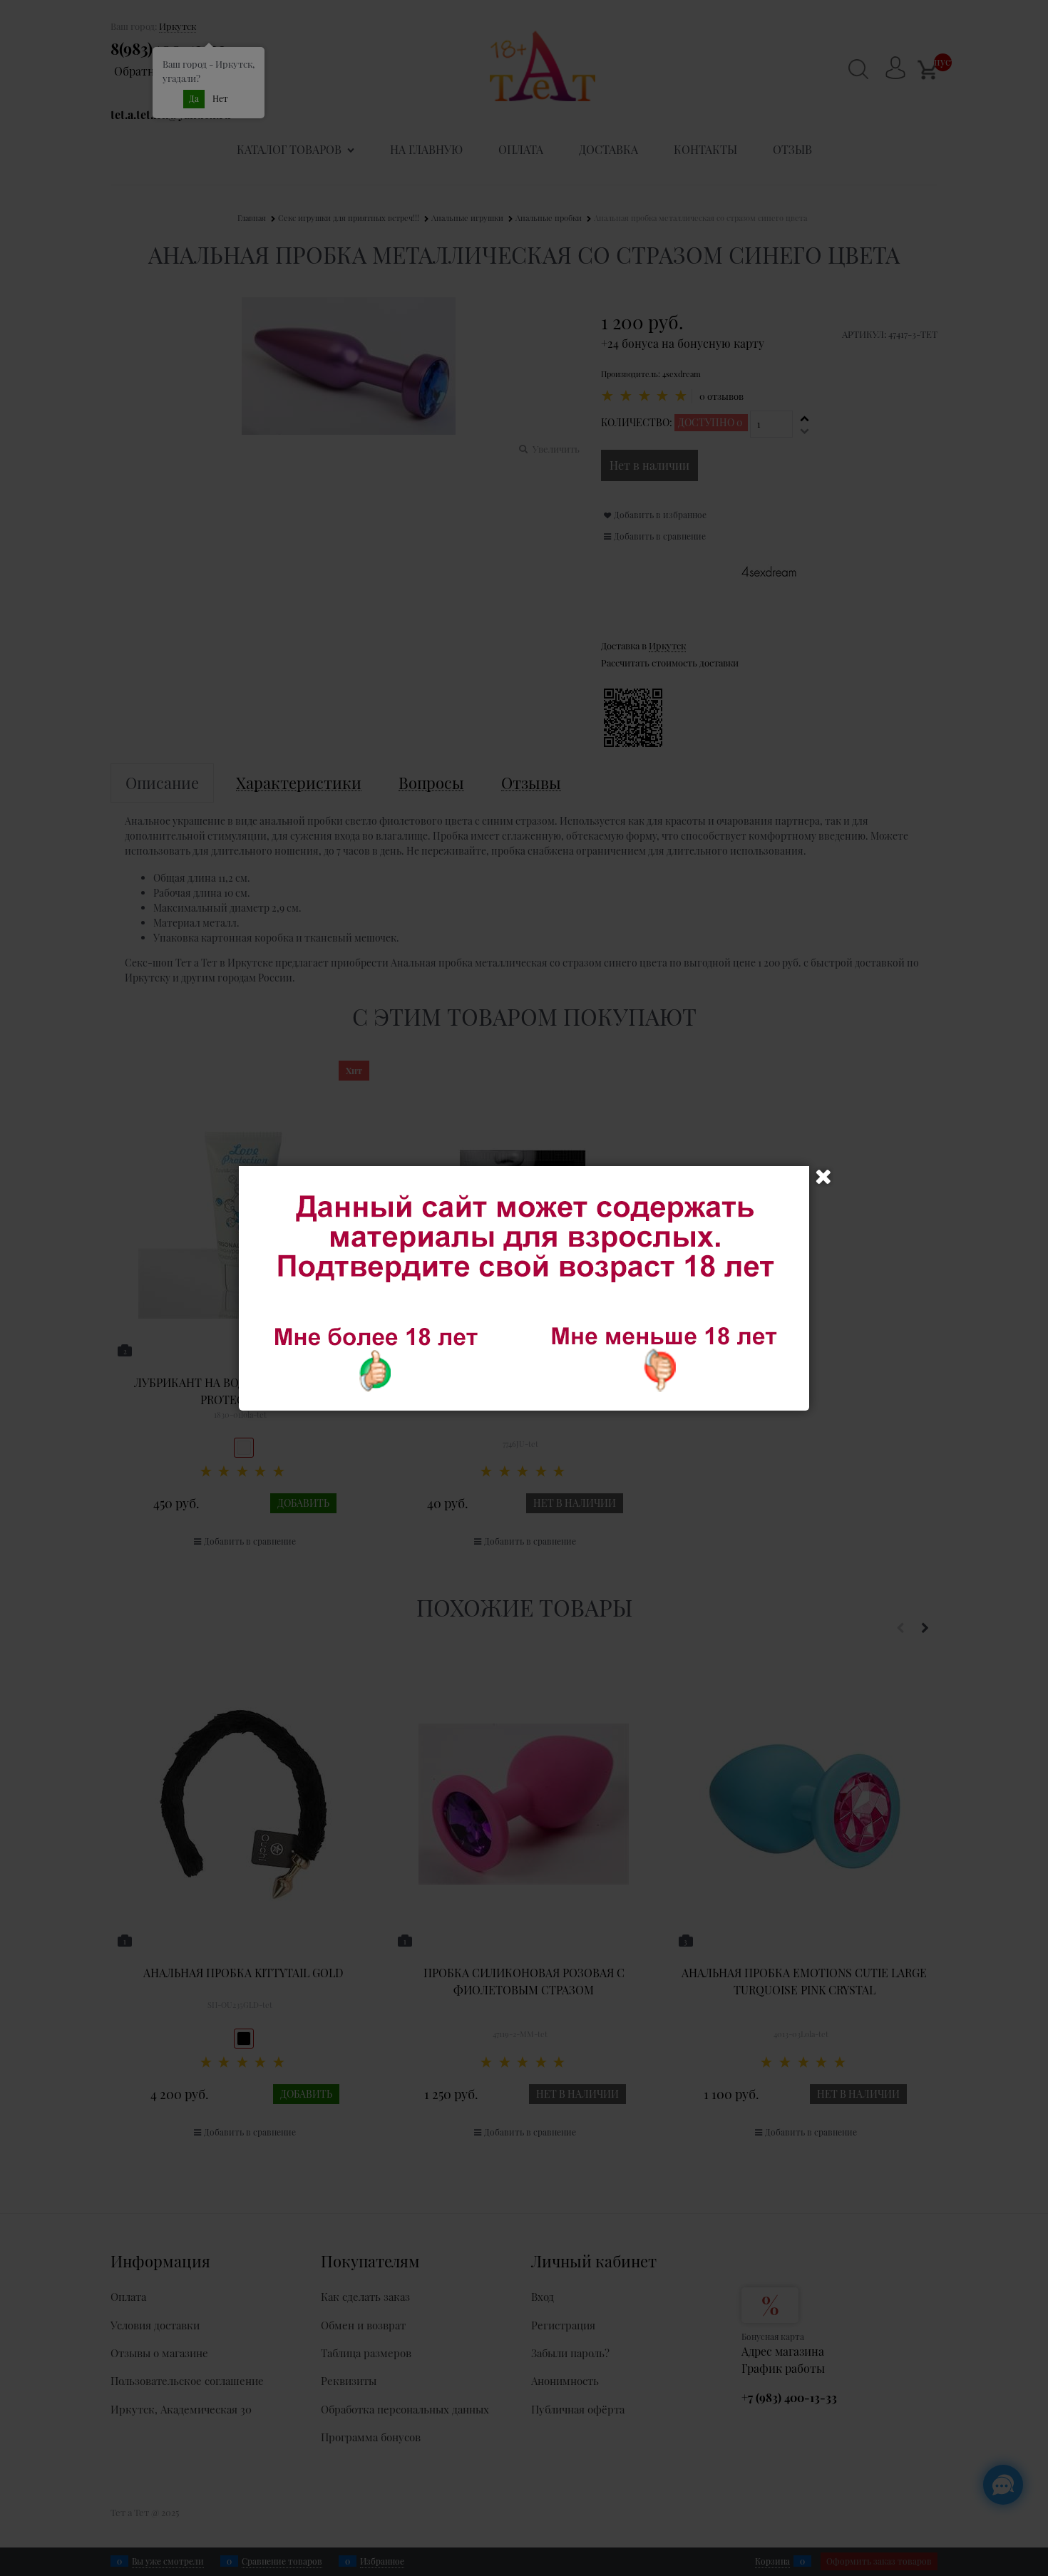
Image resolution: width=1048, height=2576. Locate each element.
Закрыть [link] (823, 1177)
